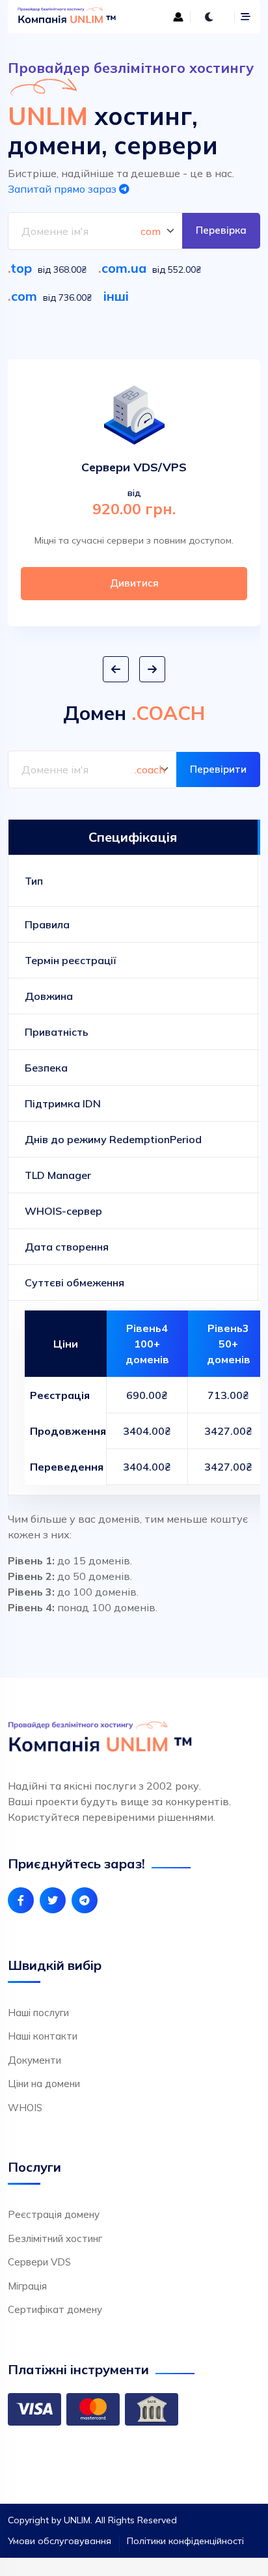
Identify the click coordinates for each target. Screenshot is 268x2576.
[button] (116, 669)
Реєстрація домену (54, 2214)
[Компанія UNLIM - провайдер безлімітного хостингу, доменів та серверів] (72, 17)
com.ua (124, 268)
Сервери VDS (39, 2262)
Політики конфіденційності (185, 2541)
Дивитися (134, 583)
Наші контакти (43, 2036)
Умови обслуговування (60, 2541)
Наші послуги (38, 2013)
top (21, 268)
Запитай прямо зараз (63, 189)
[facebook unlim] (21, 1900)
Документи (34, 2060)
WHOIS (25, 2108)
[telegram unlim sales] (85, 1900)
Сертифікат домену (55, 2309)
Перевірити (218, 769)
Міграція (27, 2286)
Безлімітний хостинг (55, 2238)
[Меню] (246, 17)
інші (116, 296)
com (24, 296)
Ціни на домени (44, 2084)
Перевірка (221, 230)
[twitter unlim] (53, 1900)
